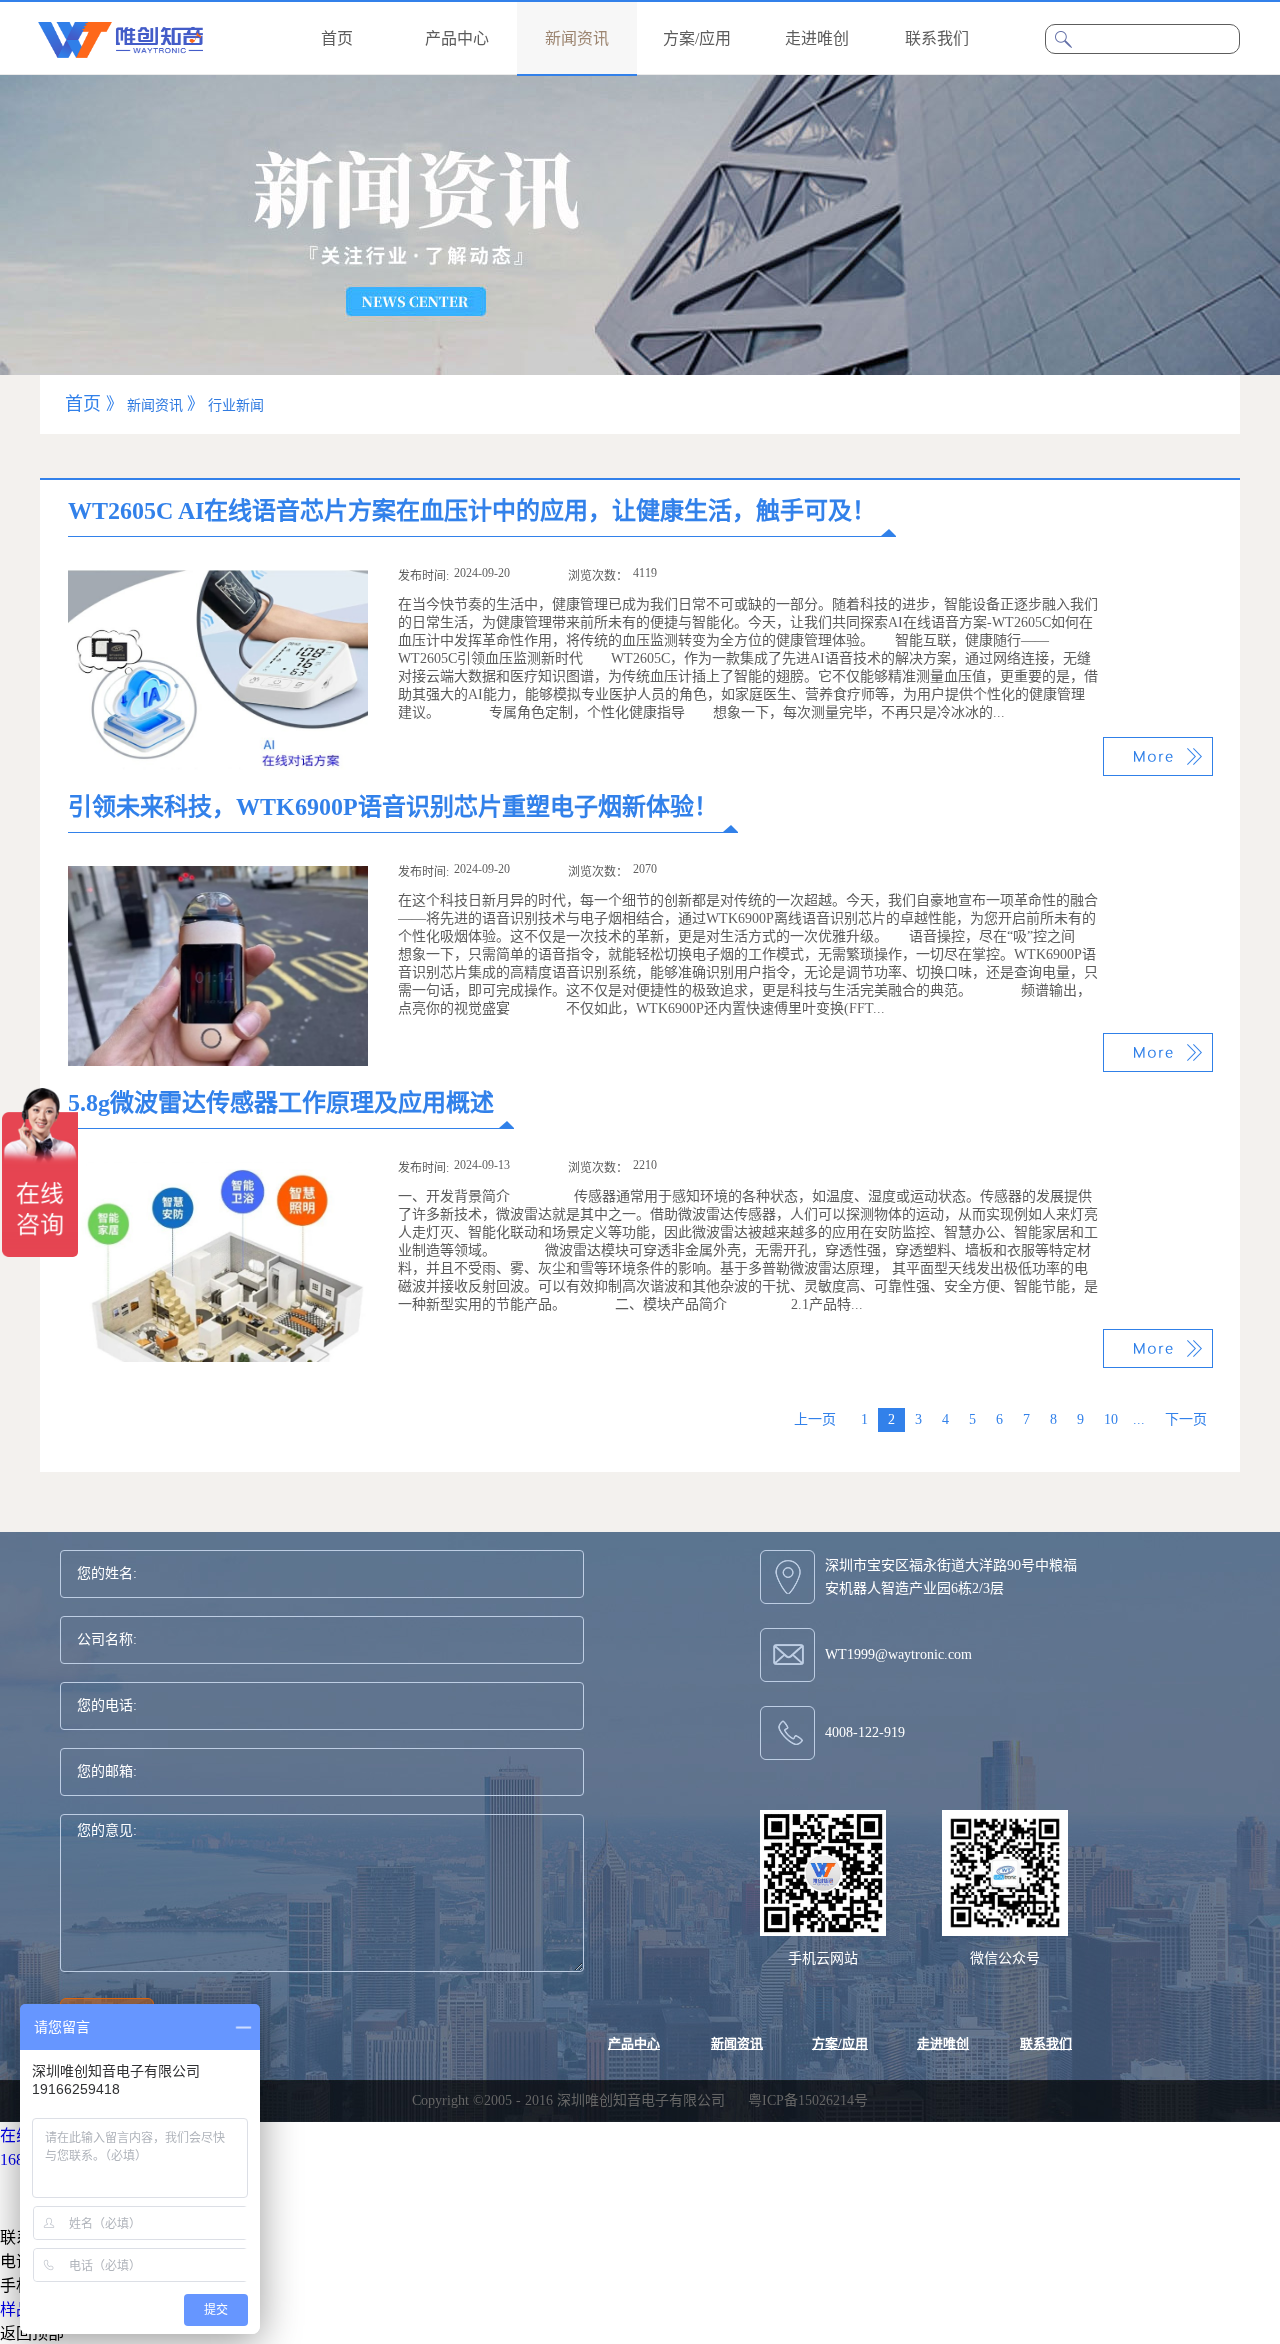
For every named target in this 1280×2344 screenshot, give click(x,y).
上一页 (815, 1419)
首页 (337, 38)
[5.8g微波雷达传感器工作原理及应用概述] (218, 1170)
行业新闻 (236, 405)
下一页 (1186, 1419)
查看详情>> (1158, 756)
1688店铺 (32, 2159)
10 (1111, 1419)
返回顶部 (32, 2333)
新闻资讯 (155, 405)
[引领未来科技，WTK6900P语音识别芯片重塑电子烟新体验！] (218, 874)
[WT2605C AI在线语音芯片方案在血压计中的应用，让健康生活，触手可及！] (218, 578)
